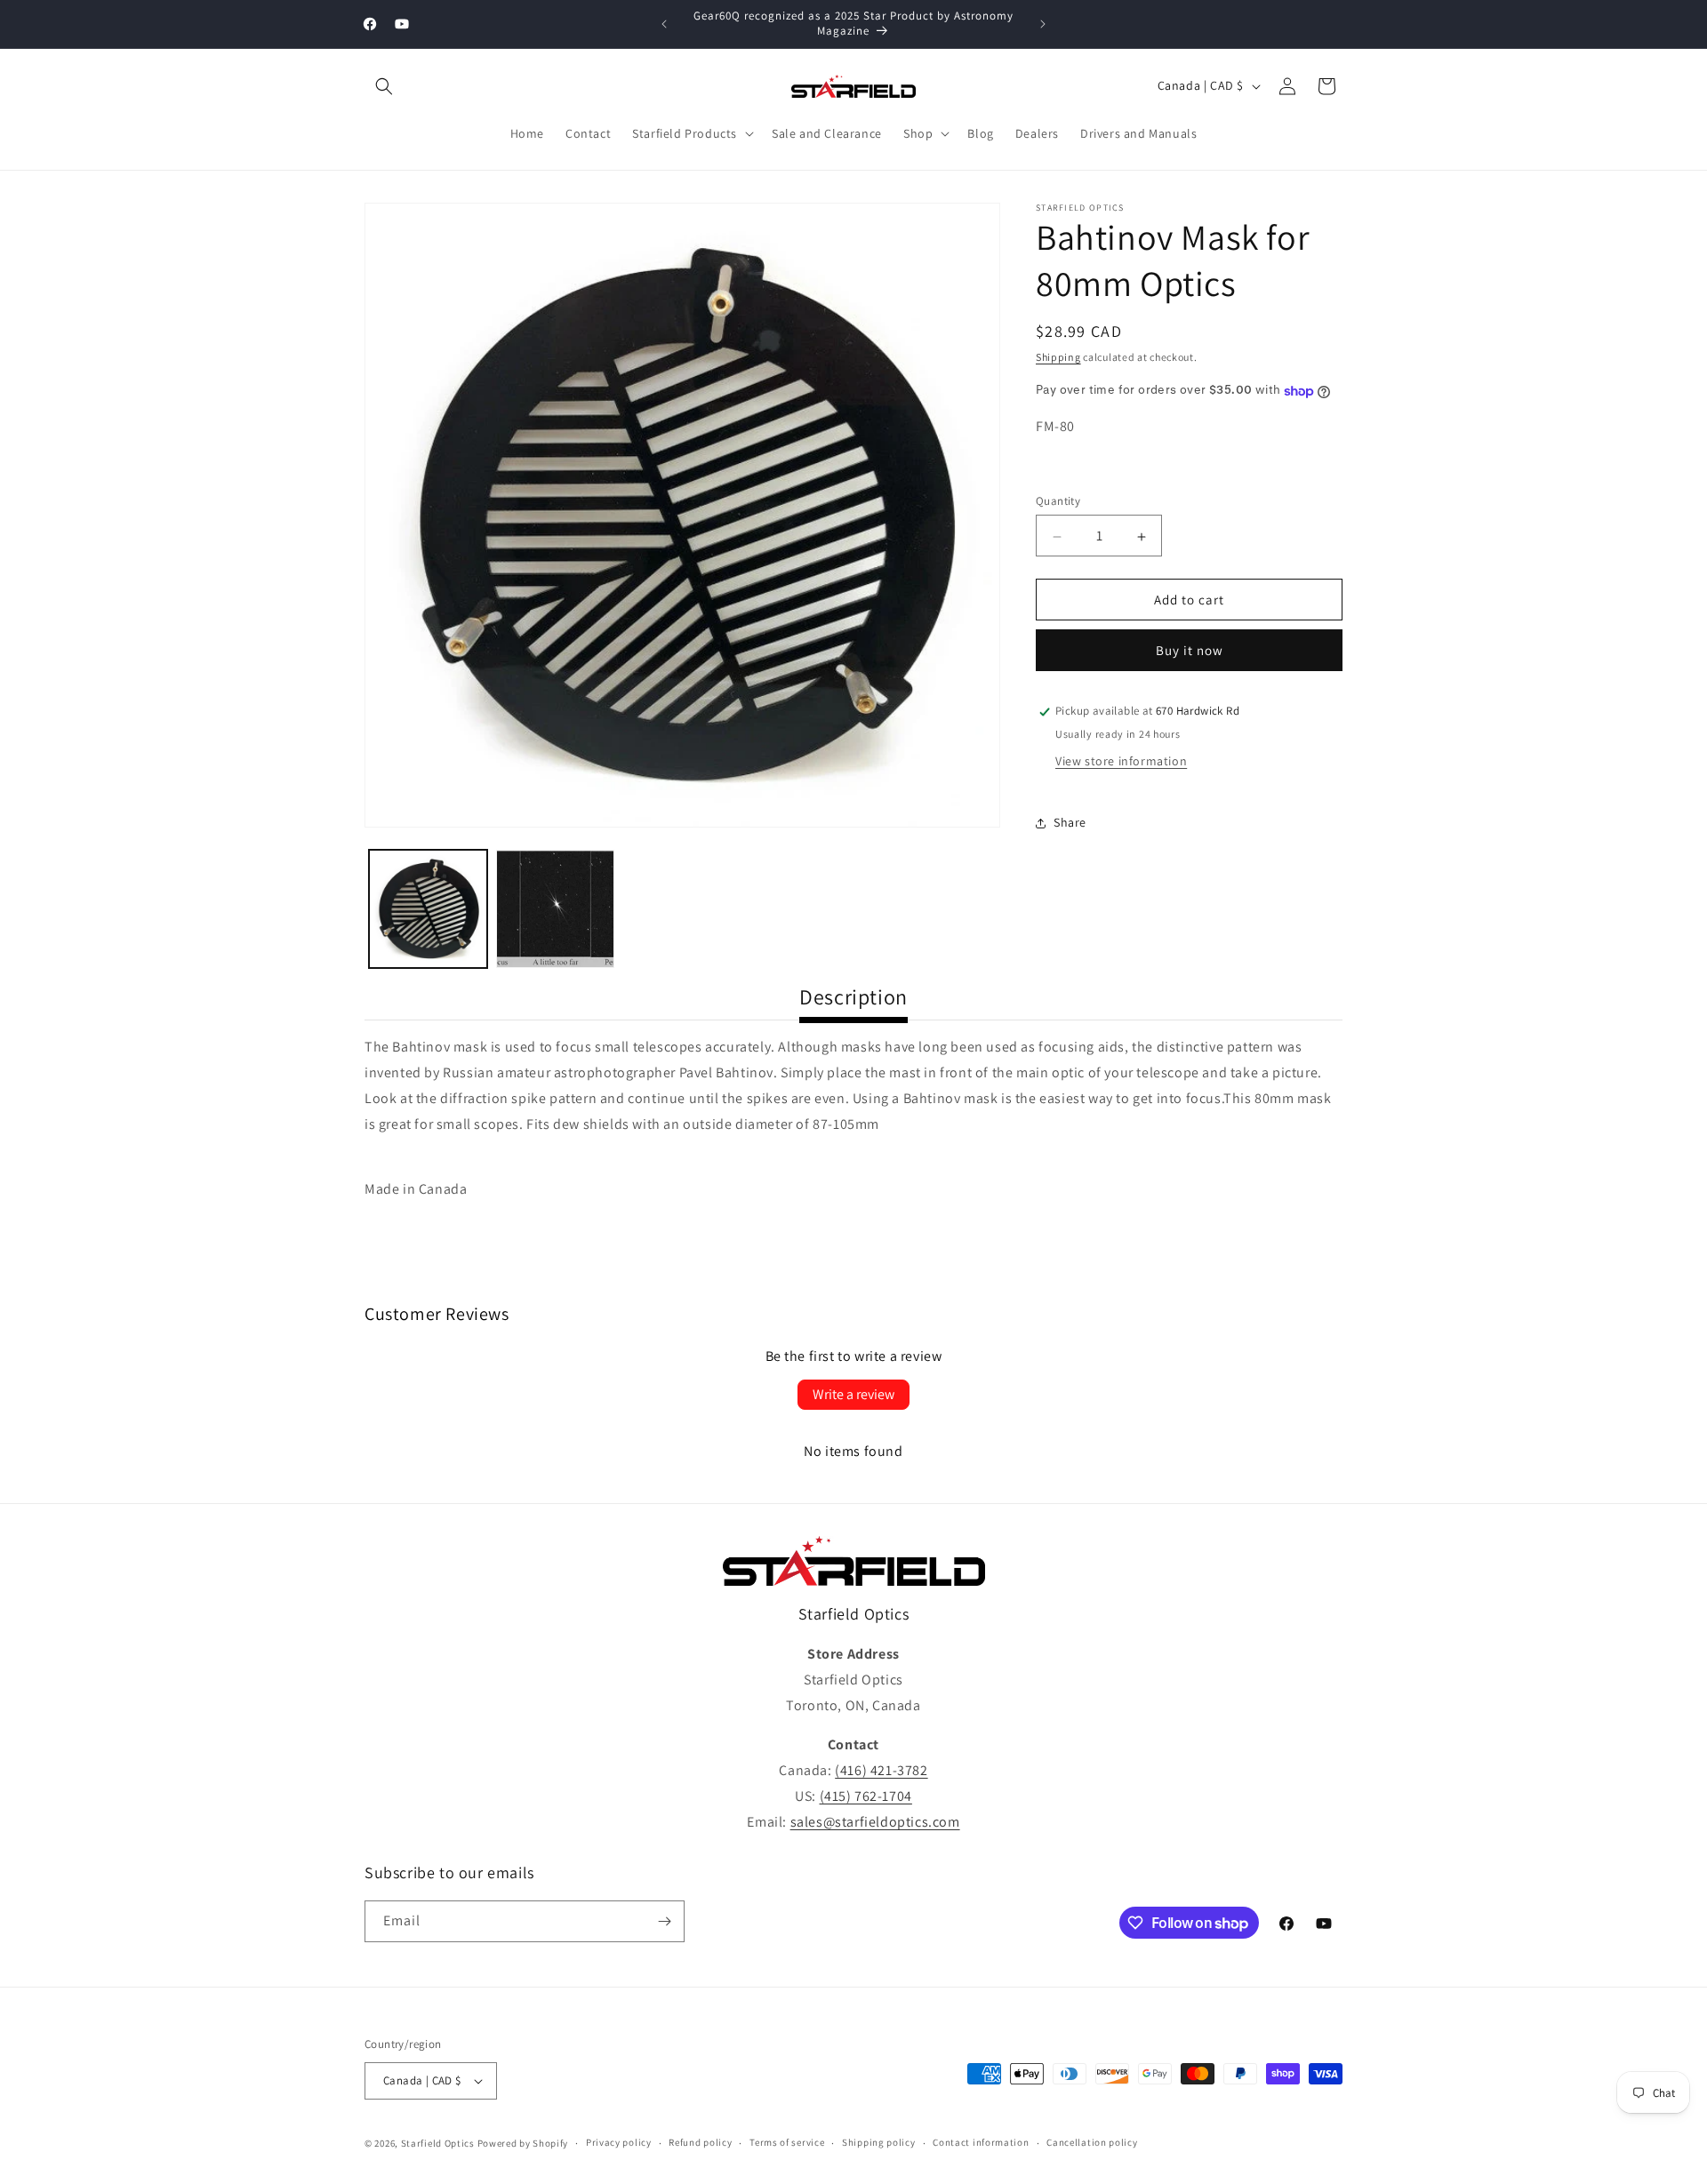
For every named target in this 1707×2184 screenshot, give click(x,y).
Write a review (853, 1394)
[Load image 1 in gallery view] (428, 909)
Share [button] (1070, 822)
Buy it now (1190, 651)
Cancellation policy (1092, 2142)
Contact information (981, 2142)
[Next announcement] (1043, 24)
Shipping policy (879, 2142)
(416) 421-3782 (881, 1770)
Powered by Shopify (523, 2143)
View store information (1121, 762)
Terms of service (787, 2142)
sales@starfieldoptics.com (875, 1822)
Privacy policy (619, 2142)
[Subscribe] (664, 1921)
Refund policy (700, 2142)
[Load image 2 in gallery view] (555, 909)
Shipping (1058, 357)
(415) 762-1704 (866, 1796)
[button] (384, 86)
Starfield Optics (438, 2143)
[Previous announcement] (664, 24)
